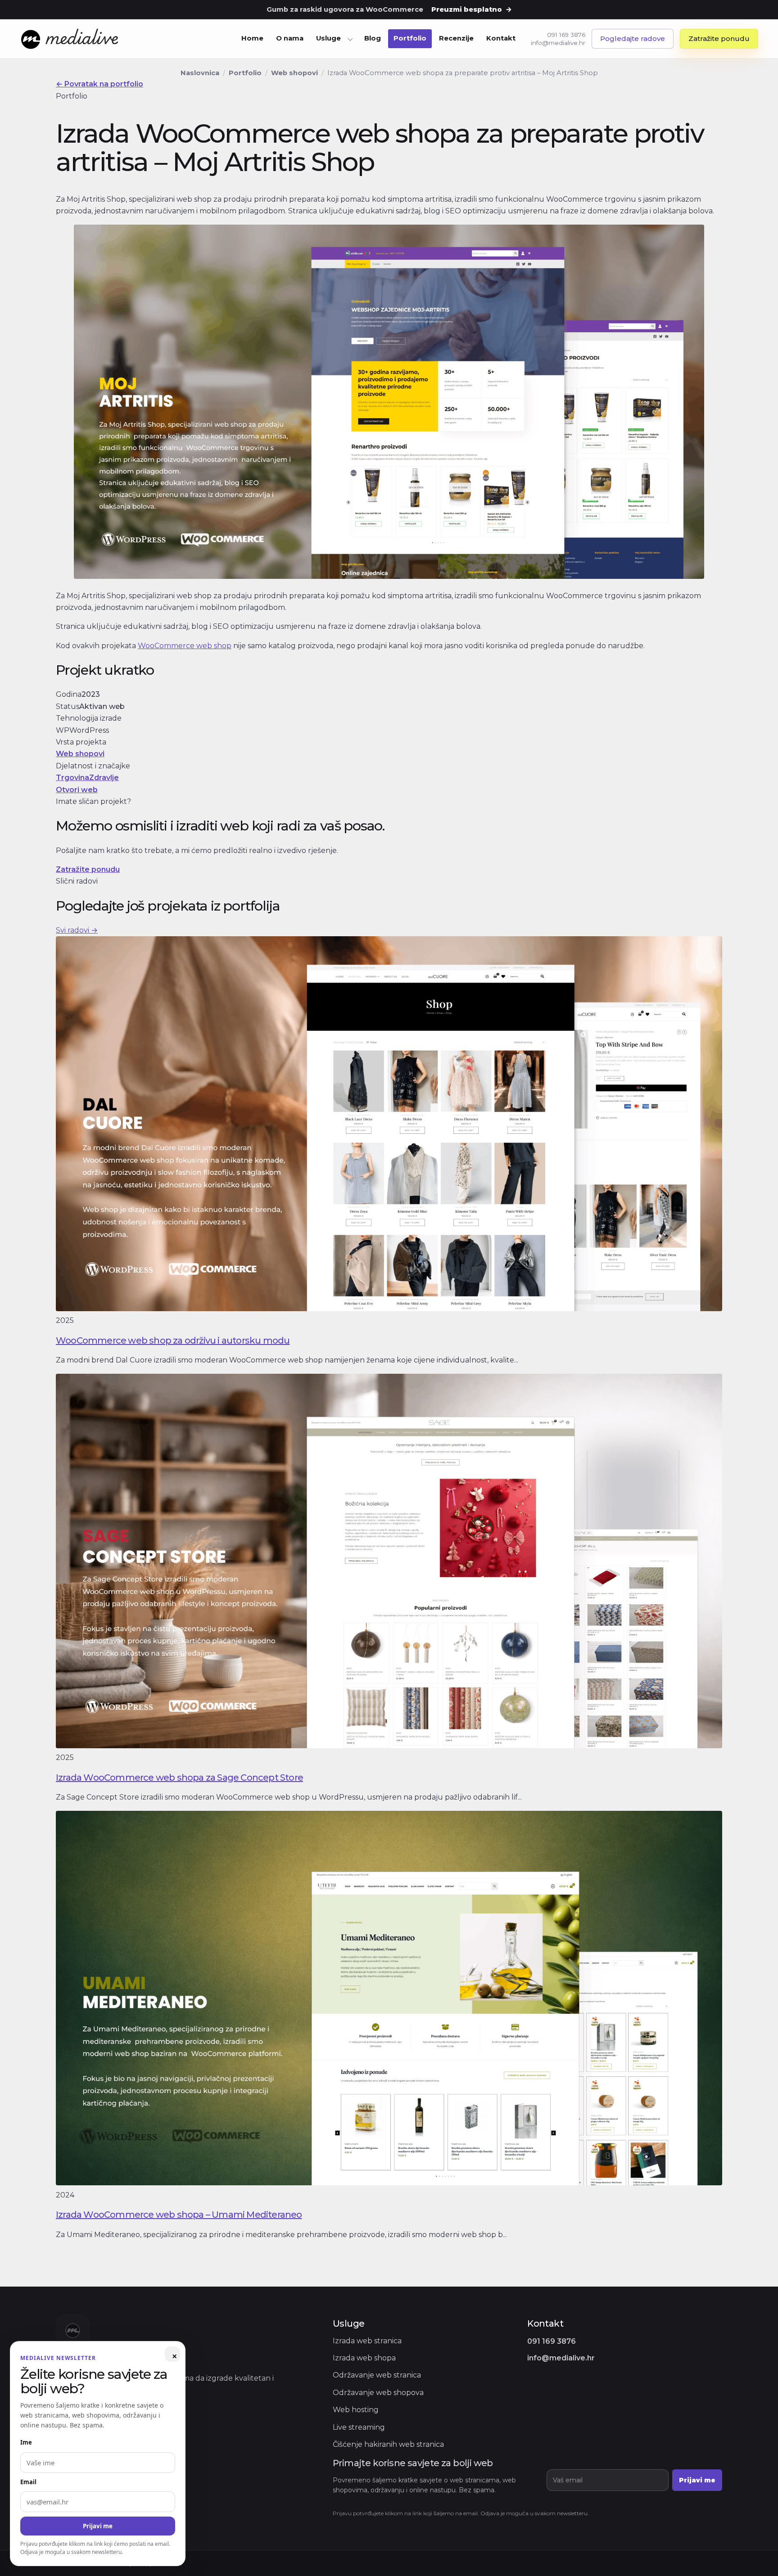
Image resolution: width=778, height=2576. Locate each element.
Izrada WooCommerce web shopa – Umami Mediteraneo (179, 2215)
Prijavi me (697, 2480)
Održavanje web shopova (378, 2393)
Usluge (328, 38)
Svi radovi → (77, 930)
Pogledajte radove (633, 38)
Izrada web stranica (367, 2341)
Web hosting (356, 2410)
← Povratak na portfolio (100, 84)
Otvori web (77, 790)
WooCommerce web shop (185, 646)
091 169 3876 (566, 35)
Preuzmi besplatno (472, 9)
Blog (373, 38)
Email (28, 2482)
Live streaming (359, 2427)
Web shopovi (294, 73)
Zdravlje (104, 778)
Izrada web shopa (364, 2358)
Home (252, 38)
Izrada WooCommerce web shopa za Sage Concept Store (179, 1777)
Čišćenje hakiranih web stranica (388, 2444)
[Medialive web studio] (70, 39)
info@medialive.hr (558, 43)
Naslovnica (200, 73)
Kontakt (501, 38)
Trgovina (72, 778)
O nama (290, 38)
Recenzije (456, 38)
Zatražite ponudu (719, 38)
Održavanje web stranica (377, 2375)
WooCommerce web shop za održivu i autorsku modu (173, 1340)
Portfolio (410, 38)
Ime (26, 2442)
